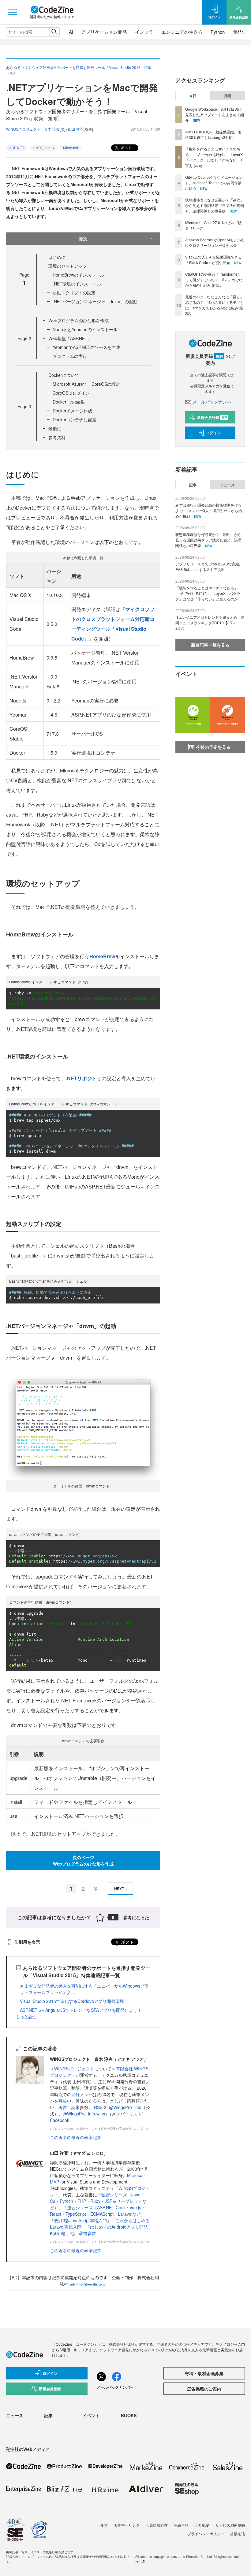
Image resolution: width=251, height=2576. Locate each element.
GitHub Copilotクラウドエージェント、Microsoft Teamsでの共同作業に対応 (214, 183)
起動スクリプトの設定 (74, 293)
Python (218, 32)
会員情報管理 (157, 2525)
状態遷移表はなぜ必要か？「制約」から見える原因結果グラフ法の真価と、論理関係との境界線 (215, 205)
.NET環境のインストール (77, 284)
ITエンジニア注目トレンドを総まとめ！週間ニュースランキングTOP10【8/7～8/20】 (210, 623)
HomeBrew (102, 956)
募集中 (65, 2101)
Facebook (60, 2120)
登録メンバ (82, 2094)
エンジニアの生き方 (182, 32)
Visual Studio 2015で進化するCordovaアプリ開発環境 (72, 2001)
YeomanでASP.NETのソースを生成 (86, 347)
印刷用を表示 (27, 1942)
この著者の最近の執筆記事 (76, 2137)
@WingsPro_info (125, 2107)
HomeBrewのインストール (78, 275)
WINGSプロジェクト (74, 2069)
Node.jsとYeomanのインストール (85, 329)
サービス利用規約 (230, 2525)
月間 (227, 96)
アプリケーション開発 (104, 32)
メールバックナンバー (214, 402)
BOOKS (129, 2415)
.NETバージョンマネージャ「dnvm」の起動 (95, 301)
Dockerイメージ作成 (72, 411)
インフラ (144, 32)
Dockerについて (64, 375)
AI (71, 32)
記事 (76, 2107)
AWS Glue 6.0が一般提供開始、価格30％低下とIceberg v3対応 (213, 134)
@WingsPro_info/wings (85, 2114)
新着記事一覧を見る (210, 645)
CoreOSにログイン (71, 393)
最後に (55, 428)
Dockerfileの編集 (69, 402)
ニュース (227, 485)
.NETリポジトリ (84, 1078)
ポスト (126, 147)
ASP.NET (17, 148)
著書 (63, 2107)
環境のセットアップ (68, 266)
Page (24, 338)
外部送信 (238, 2534)
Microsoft (71, 148)
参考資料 (57, 437)
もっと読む (26, 2016)
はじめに (57, 257)
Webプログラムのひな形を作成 (79, 320)
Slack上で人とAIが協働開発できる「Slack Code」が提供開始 (214, 260)
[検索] (54, 32)
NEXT (119, 1889)
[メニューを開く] (12, 12)
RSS (99, 2107)
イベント (91, 2415)
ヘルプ (102, 2525)
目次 (83, 239)
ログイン (213, 433)
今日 (193, 96)
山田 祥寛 (76, 129)
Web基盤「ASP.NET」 (70, 338)
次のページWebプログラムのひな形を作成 (83, 1860)
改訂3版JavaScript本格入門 (81, 2220)
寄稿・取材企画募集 (204, 2373)
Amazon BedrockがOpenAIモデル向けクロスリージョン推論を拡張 (215, 242)
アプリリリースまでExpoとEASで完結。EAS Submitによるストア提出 (209, 566)
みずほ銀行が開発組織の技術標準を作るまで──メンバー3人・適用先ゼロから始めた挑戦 (209, 510)
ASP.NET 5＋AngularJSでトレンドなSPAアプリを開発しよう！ (81, 2010)
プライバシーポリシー (206, 2534)
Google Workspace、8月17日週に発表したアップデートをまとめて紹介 (215, 115)
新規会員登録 (212, 417)
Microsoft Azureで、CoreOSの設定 (86, 384)
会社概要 (202, 2525)
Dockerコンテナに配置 (75, 419)
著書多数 (88, 2233)
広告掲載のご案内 (204, 2389)
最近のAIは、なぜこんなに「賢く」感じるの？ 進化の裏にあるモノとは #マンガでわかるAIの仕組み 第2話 (215, 305)
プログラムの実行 (70, 356)
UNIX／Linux (44, 148)
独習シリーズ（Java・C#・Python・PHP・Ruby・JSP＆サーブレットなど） (98, 2201)
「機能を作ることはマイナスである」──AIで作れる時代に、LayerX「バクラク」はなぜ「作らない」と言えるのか (215, 157)
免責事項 (181, 2525)
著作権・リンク (127, 2525)
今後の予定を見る (213, 747)
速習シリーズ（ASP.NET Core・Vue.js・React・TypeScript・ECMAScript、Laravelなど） (98, 2211)
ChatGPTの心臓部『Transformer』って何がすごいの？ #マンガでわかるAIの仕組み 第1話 (214, 279)
